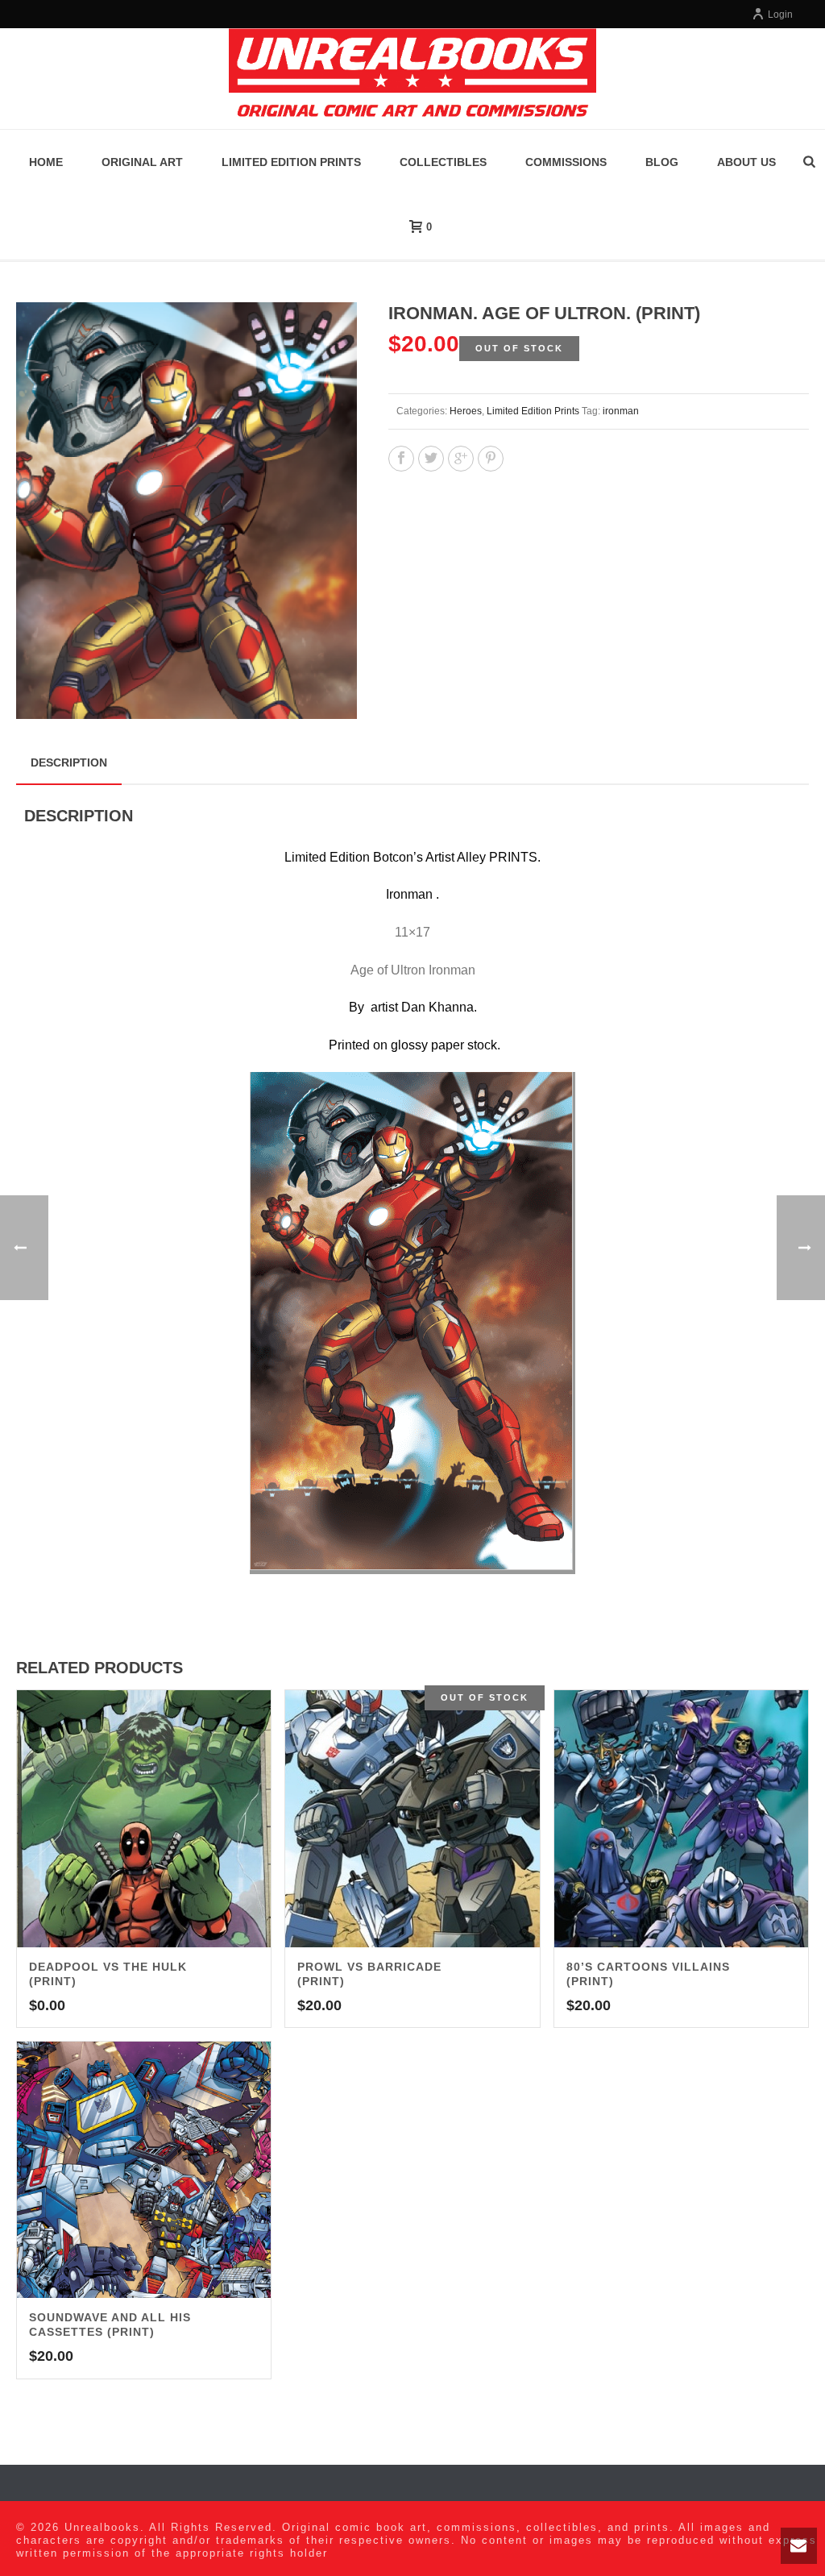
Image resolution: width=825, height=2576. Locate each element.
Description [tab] (69, 762)
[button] (325, 334)
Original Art (142, 162)
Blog (662, 162)
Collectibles (443, 162)
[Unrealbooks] (412, 79)
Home (46, 162)
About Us (746, 162)
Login (780, 15)
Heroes (466, 411)
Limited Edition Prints (291, 162)
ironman (621, 411)
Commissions (566, 162)
